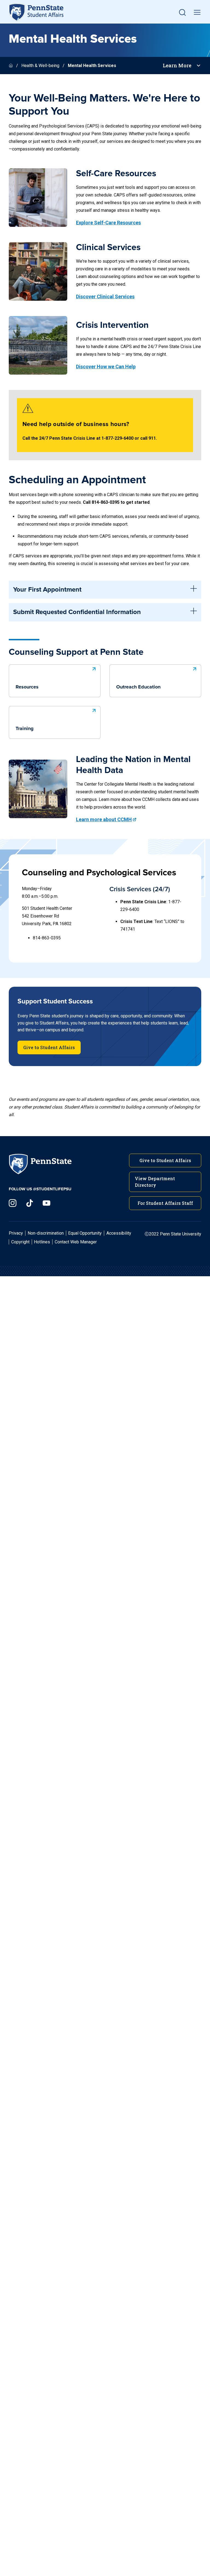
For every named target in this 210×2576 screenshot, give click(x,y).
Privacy (16, 1233)
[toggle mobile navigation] (197, 12)
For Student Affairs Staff (165, 1203)
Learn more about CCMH (104, 819)
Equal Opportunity (85, 1233)
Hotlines (42, 1242)
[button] (182, 12)
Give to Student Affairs (49, 1047)
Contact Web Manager (76, 1242)
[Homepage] (11, 66)
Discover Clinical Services (105, 296)
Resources (27, 687)
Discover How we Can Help (106, 367)
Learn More (177, 66)
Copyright (20, 1242)
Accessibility (119, 1233)
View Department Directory (155, 1182)
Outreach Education (138, 687)
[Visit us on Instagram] (13, 1203)
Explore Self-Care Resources (108, 223)
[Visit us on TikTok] (30, 1203)
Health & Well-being (40, 66)
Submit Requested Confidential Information (77, 612)
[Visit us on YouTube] (46, 1203)
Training (25, 729)
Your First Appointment (47, 590)
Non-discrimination (46, 1233)
